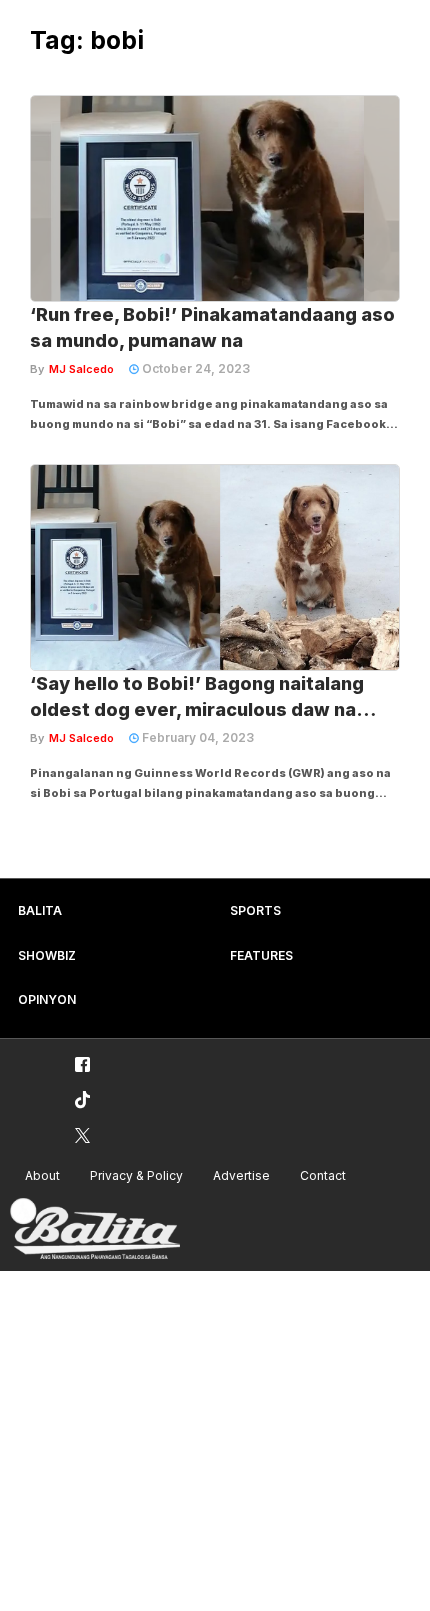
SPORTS (255, 910)
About (42, 1175)
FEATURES (261, 955)
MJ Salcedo (81, 369)
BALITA (40, 910)
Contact (323, 1175)
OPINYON (47, 999)
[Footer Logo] (95, 1229)
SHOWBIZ (47, 955)
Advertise (241, 1175)
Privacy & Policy (136, 1175)
